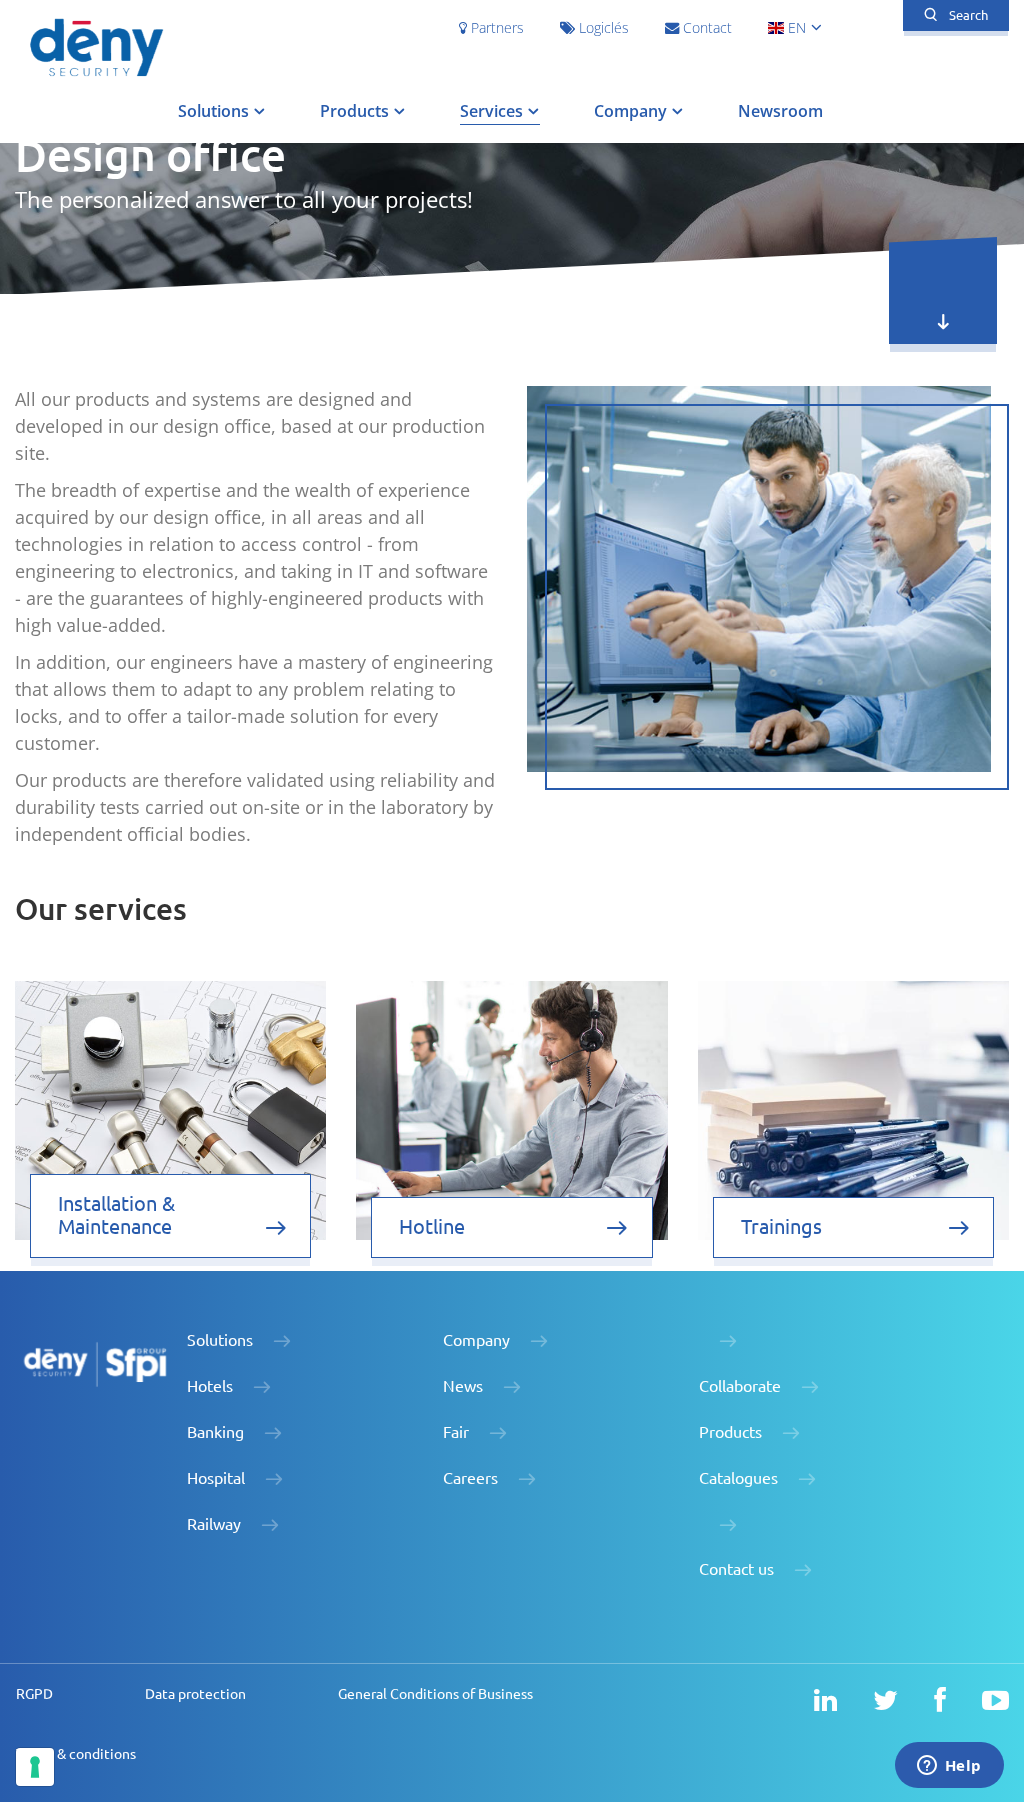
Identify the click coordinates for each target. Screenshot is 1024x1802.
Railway (214, 1524)
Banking (215, 1432)
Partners (495, 27)
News (463, 1386)
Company (476, 1340)
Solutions (220, 1340)
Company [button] (632, 111)
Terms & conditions (76, 1754)
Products (730, 1432)
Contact (705, 27)
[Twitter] (885, 1701)
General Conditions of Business (435, 1694)
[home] (96, 46)
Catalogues (738, 1478)
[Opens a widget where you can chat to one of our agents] (949, 1767)
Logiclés (602, 27)
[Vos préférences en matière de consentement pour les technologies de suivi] (35, 1767)
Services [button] (493, 111)
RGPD (34, 1694)
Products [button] (356, 111)
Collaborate (740, 1386)
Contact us (736, 1569)
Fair (456, 1432)
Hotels (210, 1386)
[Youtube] (995, 1701)
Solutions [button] (215, 111)
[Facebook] (940, 1701)
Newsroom (780, 111)
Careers (470, 1478)
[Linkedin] (825, 1701)
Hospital (216, 1478)
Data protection (195, 1694)
